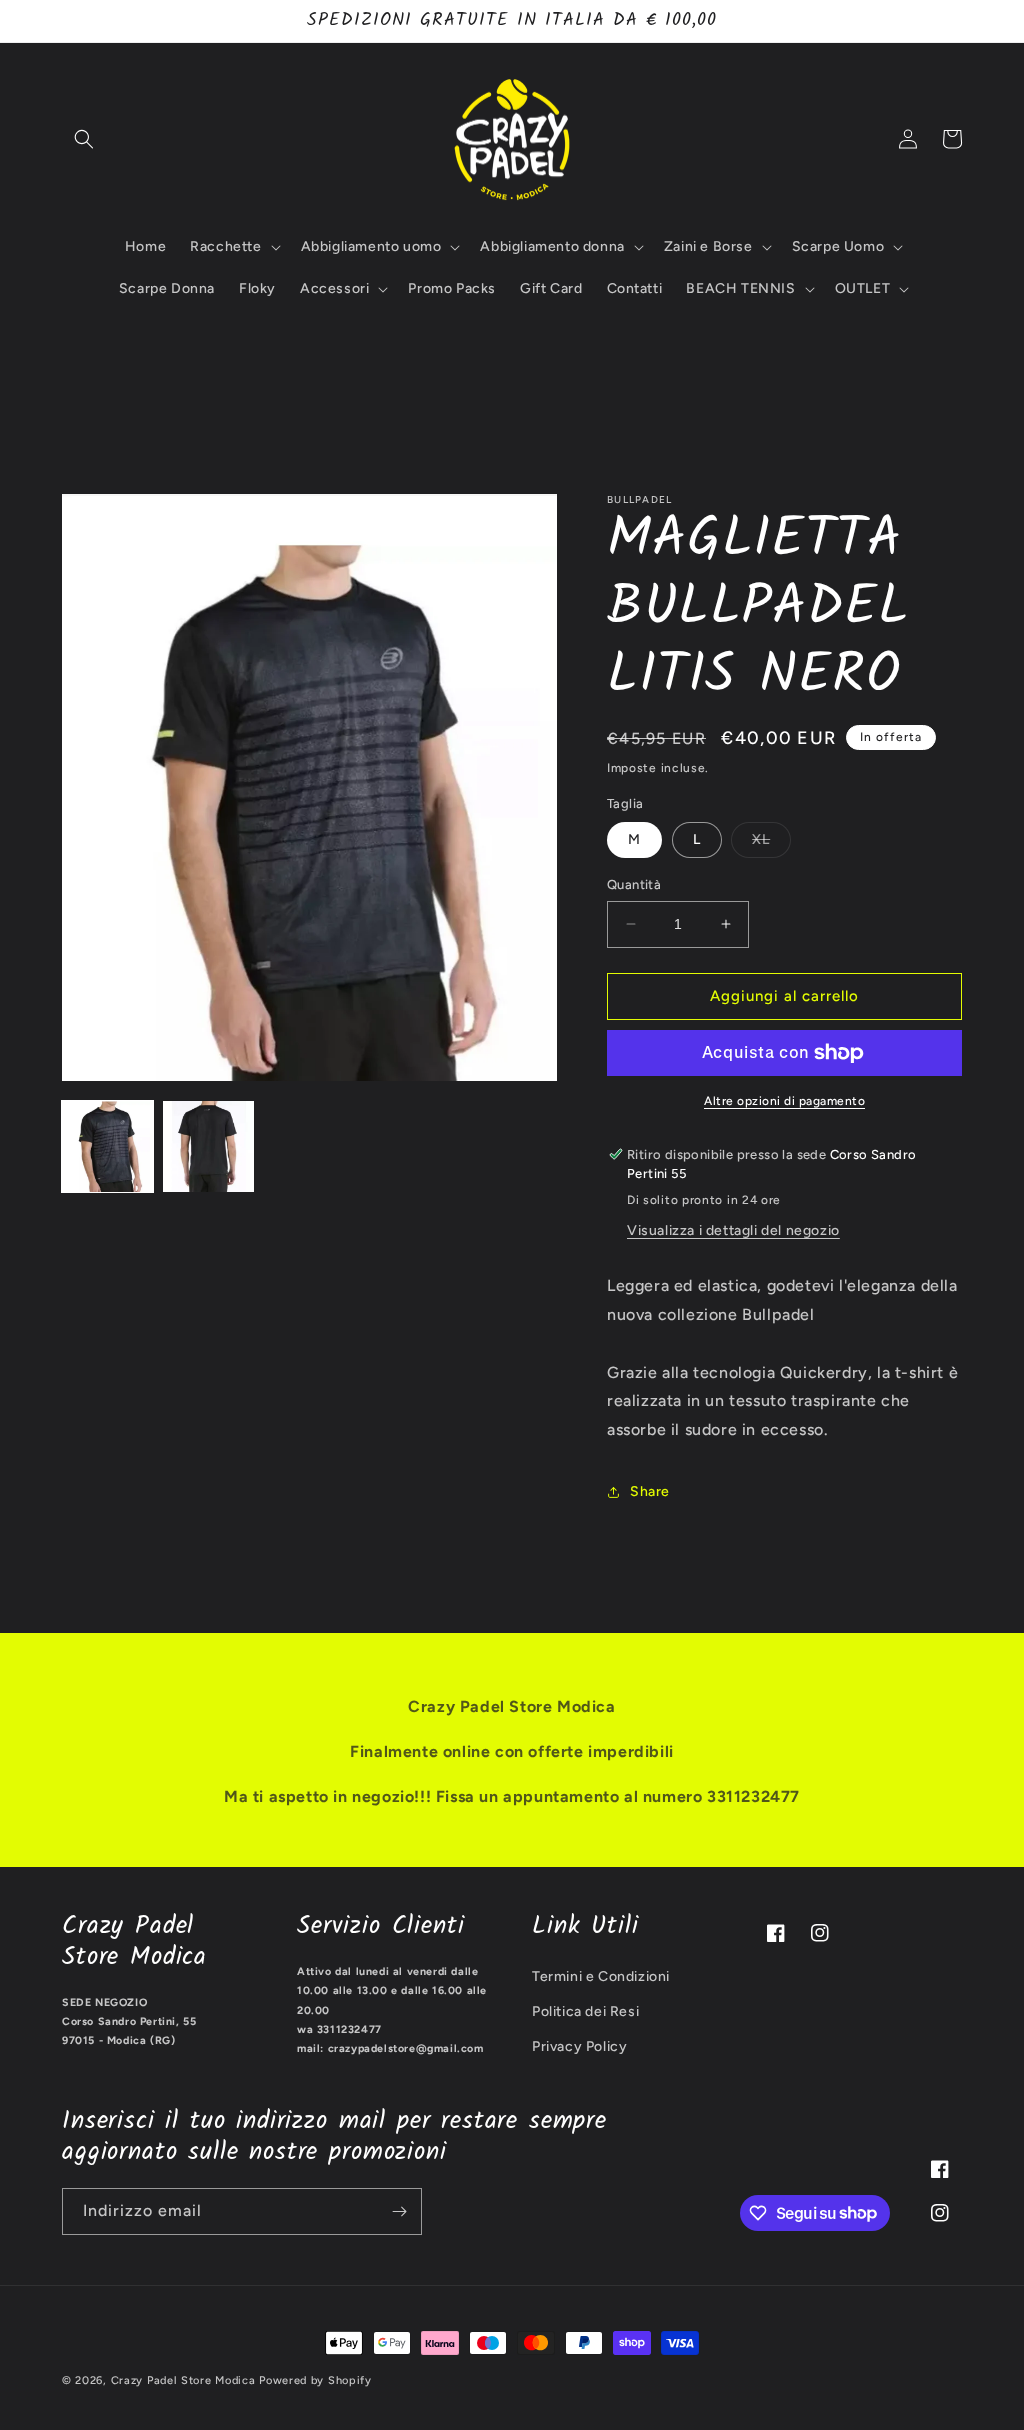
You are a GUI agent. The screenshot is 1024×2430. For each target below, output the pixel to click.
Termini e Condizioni (601, 1976)
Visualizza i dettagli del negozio (733, 1230)
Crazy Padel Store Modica (183, 2380)
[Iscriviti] (399, 2211)
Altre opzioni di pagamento (784, 1101)
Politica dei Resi (585, 2011)
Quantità (634, 884)
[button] (84, 139)
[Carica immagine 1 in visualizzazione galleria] (107, 1146)
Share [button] (650, 1491)
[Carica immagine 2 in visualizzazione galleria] (208, 1146)
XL (771, 844)
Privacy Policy (579, 2046)
